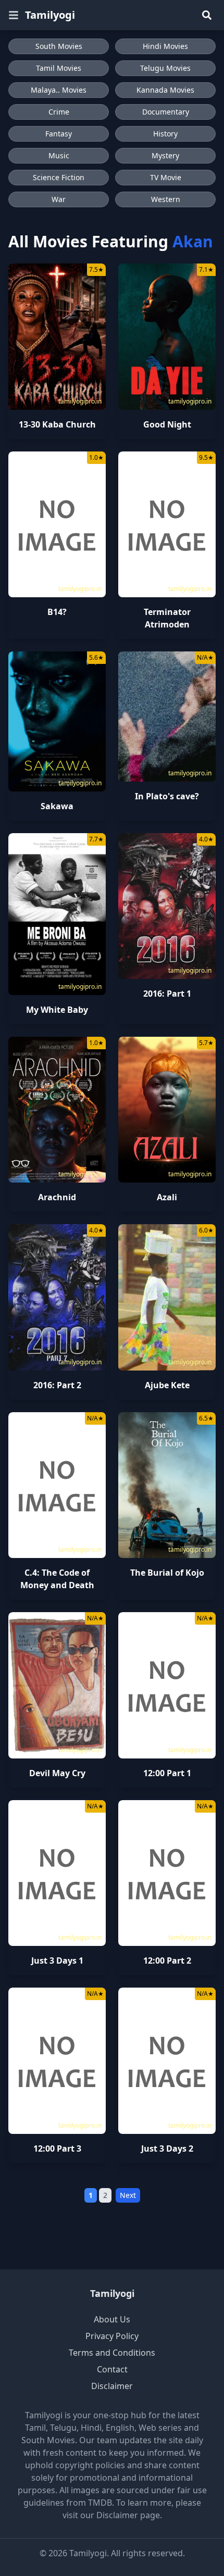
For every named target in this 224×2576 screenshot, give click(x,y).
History (165, 134)
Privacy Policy (112, 2336)
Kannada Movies (165, 90)
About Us (112, 2319)
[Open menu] (14, 15)
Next (128, 2195)
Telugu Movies (165, 68)
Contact (112, 2369)
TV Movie (166, 177)
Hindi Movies (165, 46)
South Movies (59, 46)
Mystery (165, 155)
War (59, 199)
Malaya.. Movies (59, 90)
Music (59, 155)
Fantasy (59, 134)
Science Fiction (59, 177)
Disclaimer (112, 2386)
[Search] (207, 15)
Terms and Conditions (112, 2353)
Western (166, 199)
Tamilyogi (50, 15)
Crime (59, 112)
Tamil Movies (59, 68)
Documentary (166, 112)
